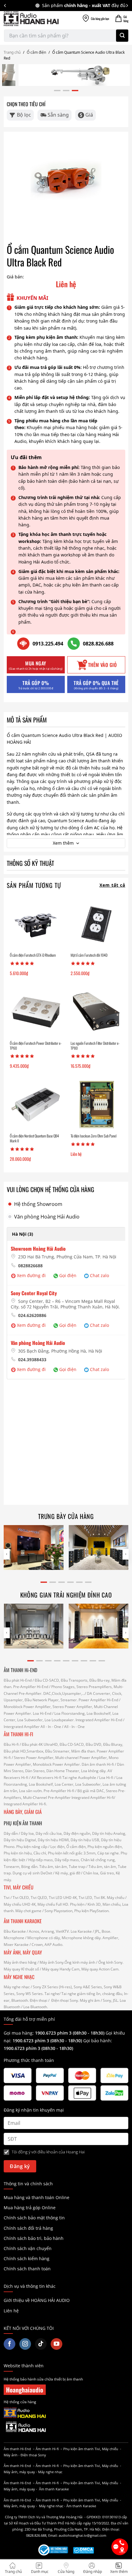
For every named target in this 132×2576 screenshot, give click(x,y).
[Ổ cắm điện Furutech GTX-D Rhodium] (36, 924)
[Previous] (5, 6)
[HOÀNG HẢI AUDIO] (31, 19)
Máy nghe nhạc (17, 1987)
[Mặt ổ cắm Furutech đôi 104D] (96, 924)
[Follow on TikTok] (41, 2344)
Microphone (14, 1938)
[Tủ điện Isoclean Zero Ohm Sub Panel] (96, 1105)
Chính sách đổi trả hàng (28, 2228)
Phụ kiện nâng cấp (32, 1847)
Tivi (7, 1898)
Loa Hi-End (42, 1713)
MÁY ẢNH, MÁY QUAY (23, 1952)
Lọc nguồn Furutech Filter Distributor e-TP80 (95, 1046)
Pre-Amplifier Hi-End (31, 1687)
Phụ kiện (77, 1904)
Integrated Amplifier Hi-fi (93, 1797)
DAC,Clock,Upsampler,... (64, 1693)
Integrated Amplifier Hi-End (99, 1720)
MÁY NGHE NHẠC (19, 1977)
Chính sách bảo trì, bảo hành (34, 2238)
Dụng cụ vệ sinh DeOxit (32, 1873)
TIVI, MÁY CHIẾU (19, 1887)
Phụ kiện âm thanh (78, 2449)
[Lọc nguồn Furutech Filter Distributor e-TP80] (96, 1012)
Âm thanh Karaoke (54, 2489)
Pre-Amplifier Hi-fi (59, 1791)
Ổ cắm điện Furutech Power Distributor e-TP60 (36, 1046)
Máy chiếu (116, 1898)
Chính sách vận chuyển (28, 2248)
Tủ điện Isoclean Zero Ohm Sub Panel (93, 1136)
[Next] (127, 6)
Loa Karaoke (81, 1931)
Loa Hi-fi (106, 1778)
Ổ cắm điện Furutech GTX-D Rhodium (33, 955)
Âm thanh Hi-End (17, 2449)
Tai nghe (52, 1994)
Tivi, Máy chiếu (106, 2449)
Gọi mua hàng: (54, 2033)
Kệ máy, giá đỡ (68, 1873)
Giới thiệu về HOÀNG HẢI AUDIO (37, 2300)
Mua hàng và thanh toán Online (37, 2197)
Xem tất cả (112, 885)
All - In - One (51, 1727)
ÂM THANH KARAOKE (23, 1921)
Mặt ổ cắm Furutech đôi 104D (89, 955)
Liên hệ (11, 2311)
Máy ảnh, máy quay (19, 2472)
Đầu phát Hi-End (18, 1680)
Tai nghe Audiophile (79, 1778)
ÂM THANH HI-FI (18, 1734)
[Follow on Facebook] (10, 2344)
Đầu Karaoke (15, 1931)
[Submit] (122, 36)
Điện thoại (39, 2000)
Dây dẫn (11, 1833)
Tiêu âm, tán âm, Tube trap (62, 1867)
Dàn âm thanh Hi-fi (98, 1764)
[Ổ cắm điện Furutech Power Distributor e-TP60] (36, 1012)
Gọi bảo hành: (98, 2041)
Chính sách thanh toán (27, 2269)
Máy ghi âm (90, 2000)
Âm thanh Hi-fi (47, 2449)
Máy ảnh (11, 2455)
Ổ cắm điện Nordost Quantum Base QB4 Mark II (34, 1138)
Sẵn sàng (58, 115)
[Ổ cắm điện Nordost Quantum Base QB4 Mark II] (36, 1105)
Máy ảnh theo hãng (20, 1962)
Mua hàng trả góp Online (30, 2208)
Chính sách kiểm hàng (27, 2258)
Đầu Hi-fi (11, 1744)
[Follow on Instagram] (25, 2344)
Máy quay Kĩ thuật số (21, 1969)
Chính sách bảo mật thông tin (34, 2218)
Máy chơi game (28, 1911)
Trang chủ (12, 52)
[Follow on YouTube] (56, 2344)
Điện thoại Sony (33, 2455)
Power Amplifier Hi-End (98, 1700)
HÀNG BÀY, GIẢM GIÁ (23, 1812)
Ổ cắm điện (36, 52)
